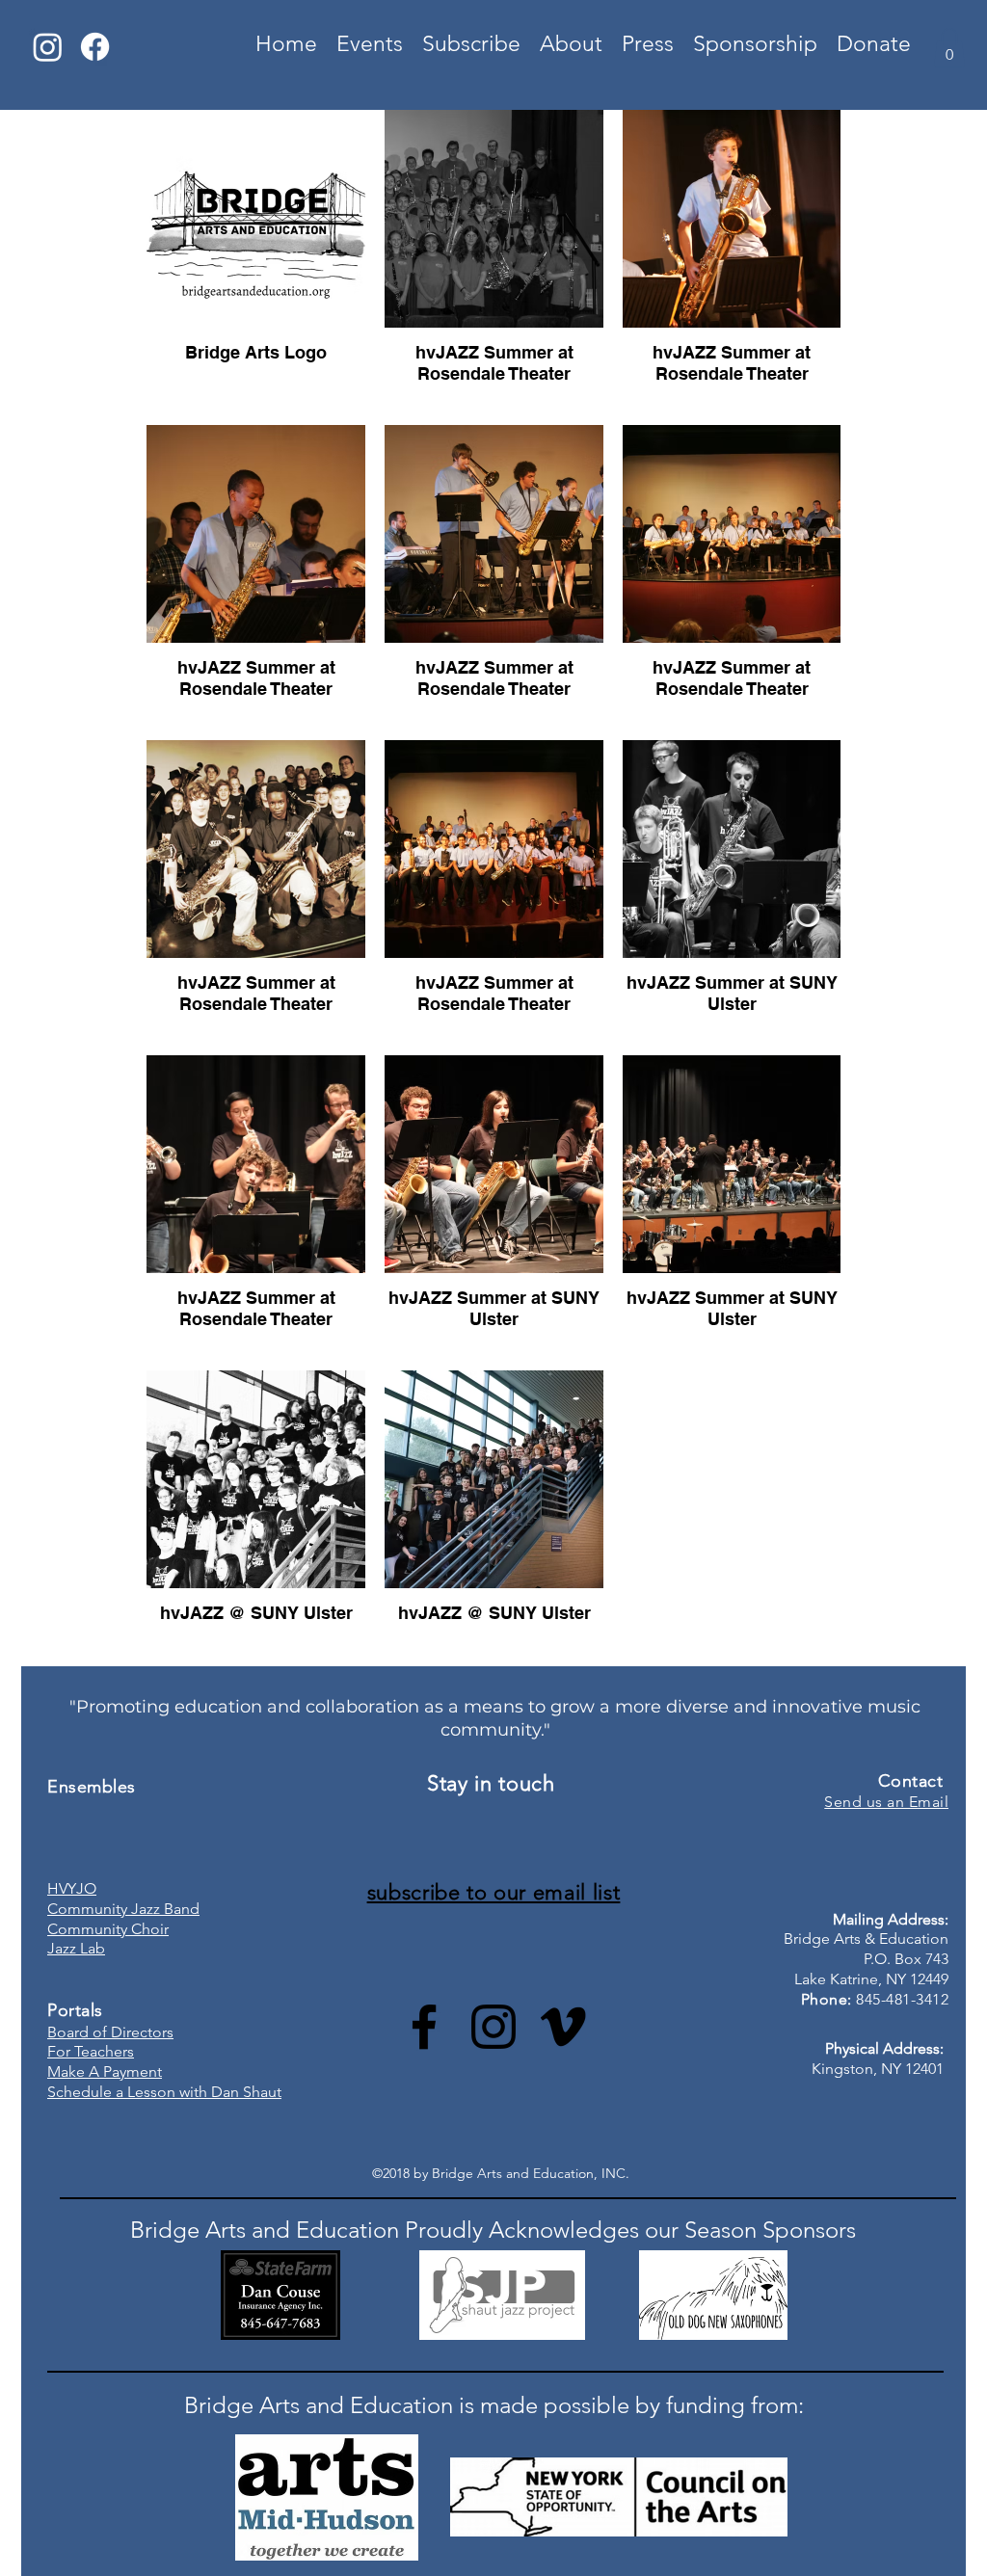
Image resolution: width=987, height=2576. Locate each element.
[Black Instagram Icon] (493, 2027)
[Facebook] (95, 47)
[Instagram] (48, 47)
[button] (949, 48)
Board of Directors (110, 2032)
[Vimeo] (563, 2027)
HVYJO (72, 1888)
